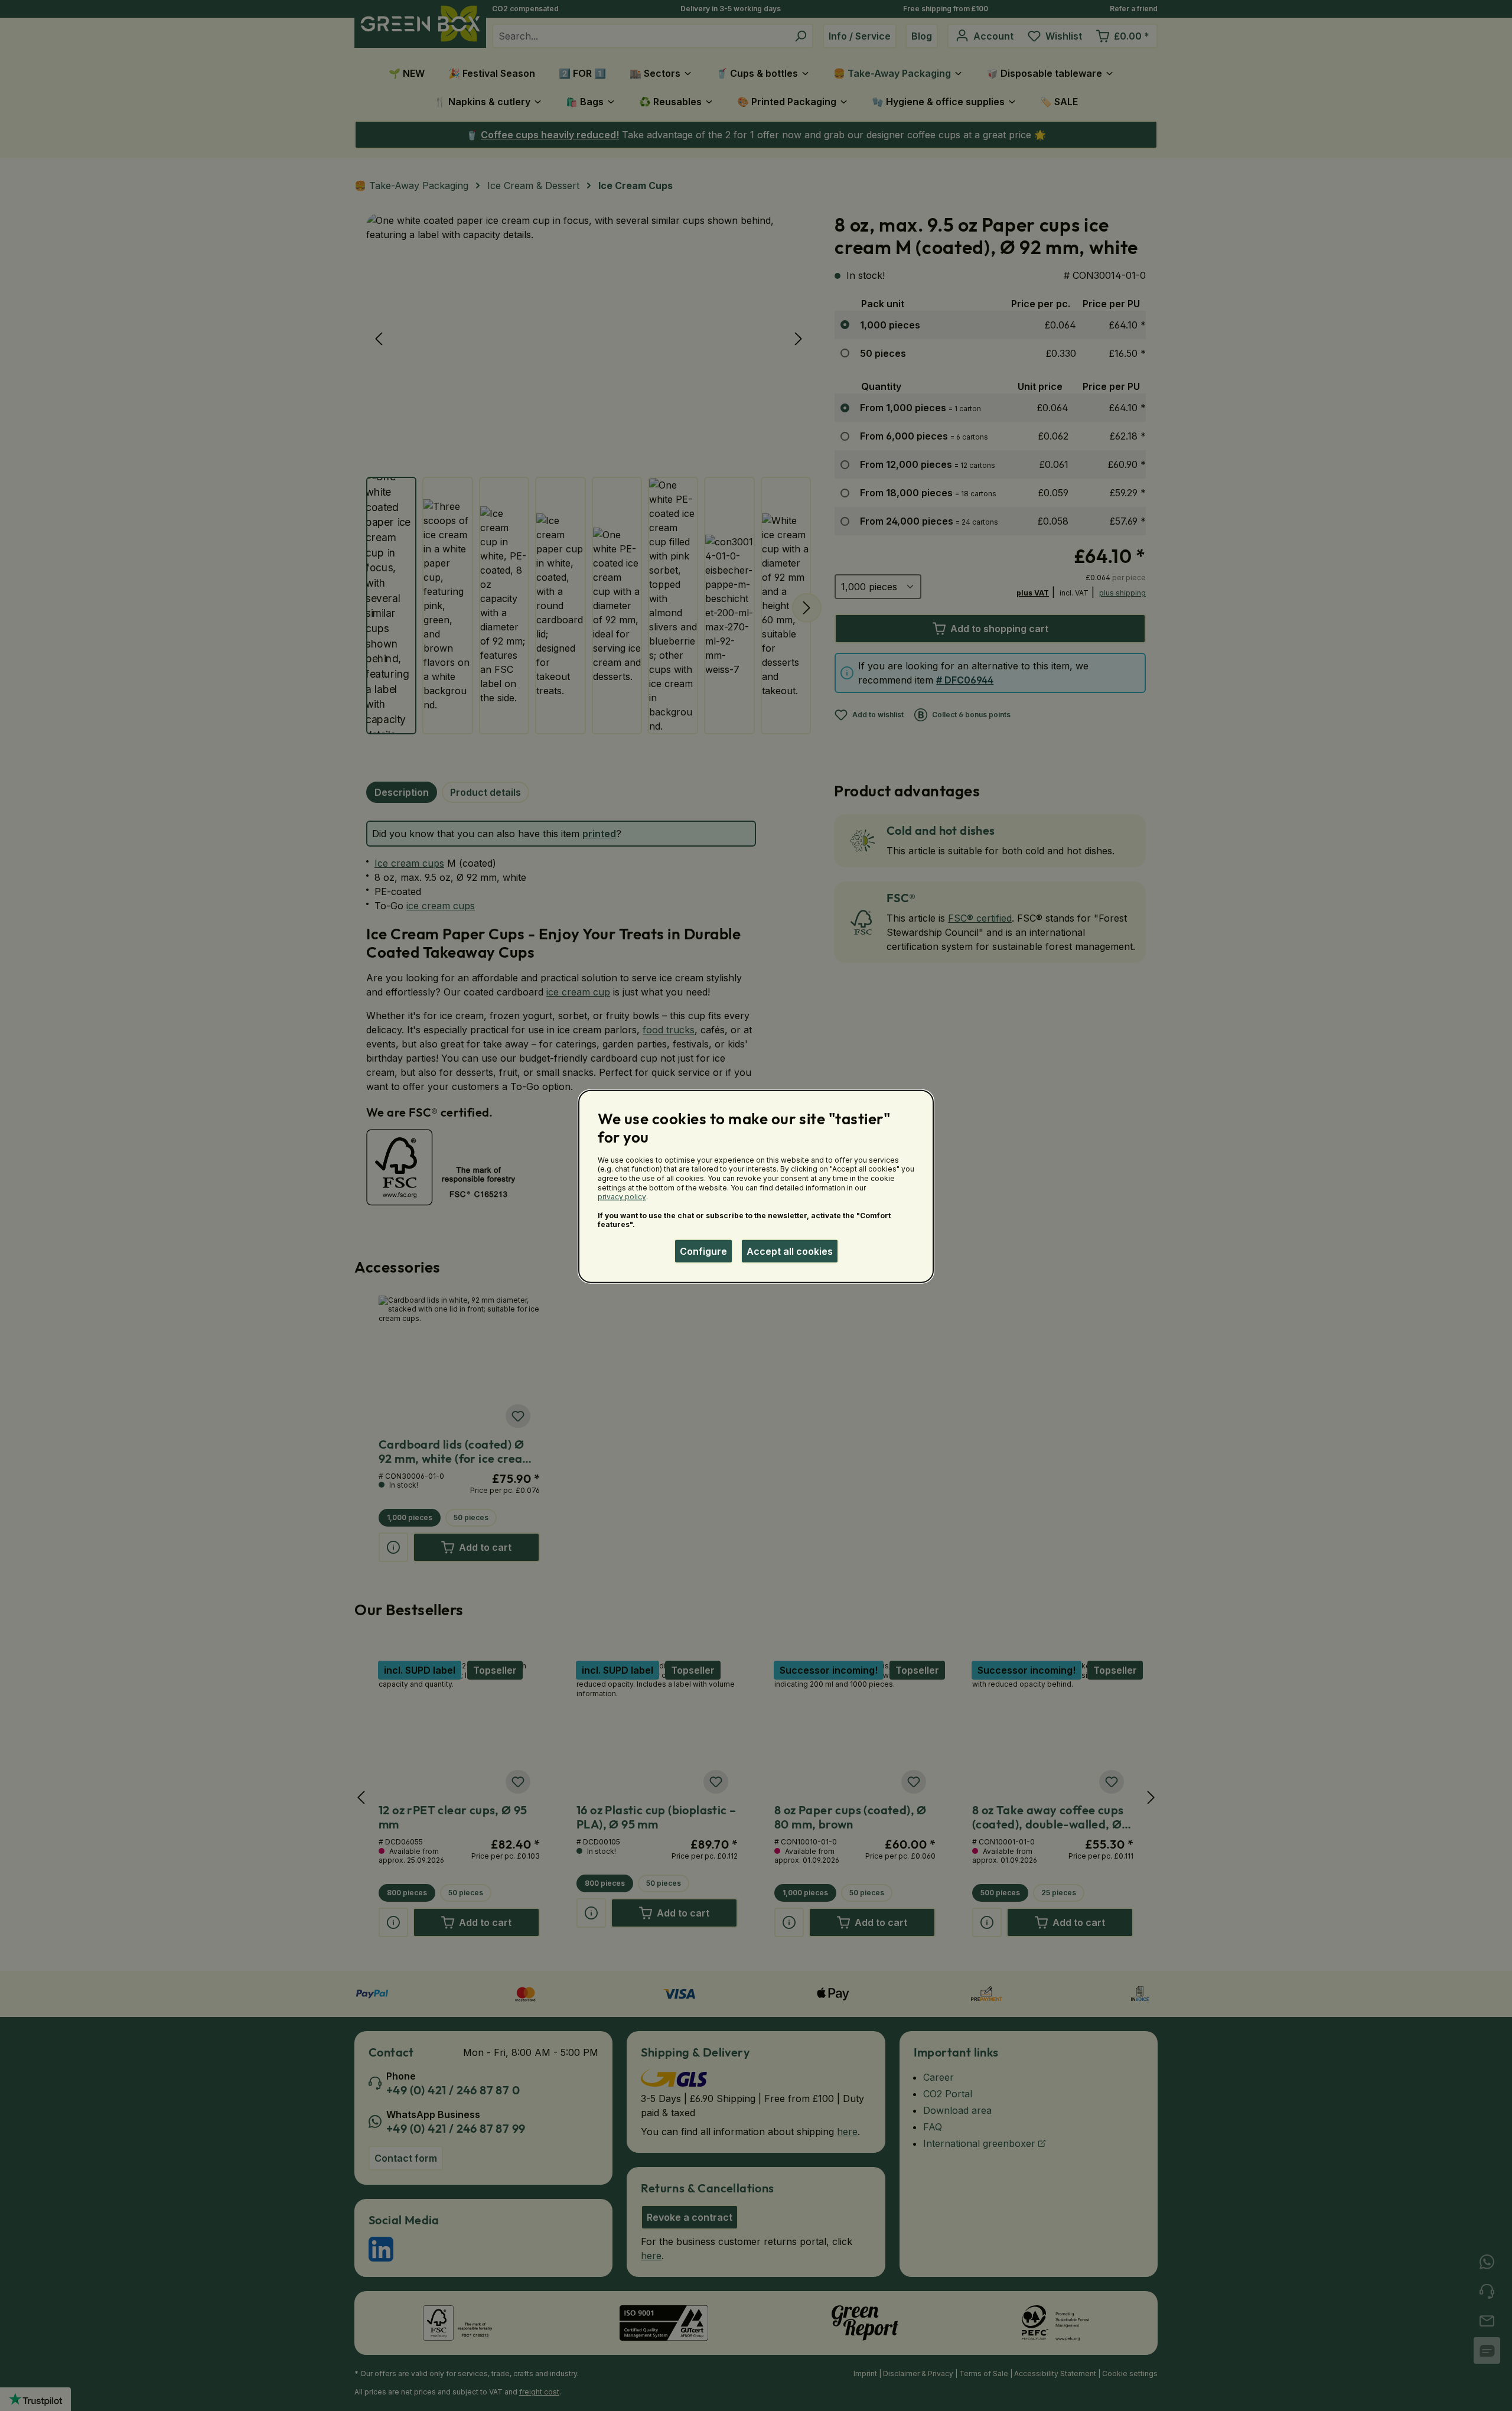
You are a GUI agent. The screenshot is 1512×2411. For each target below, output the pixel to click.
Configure (703, 1251)
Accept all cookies (790, 1251)
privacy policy (622, 1197)
